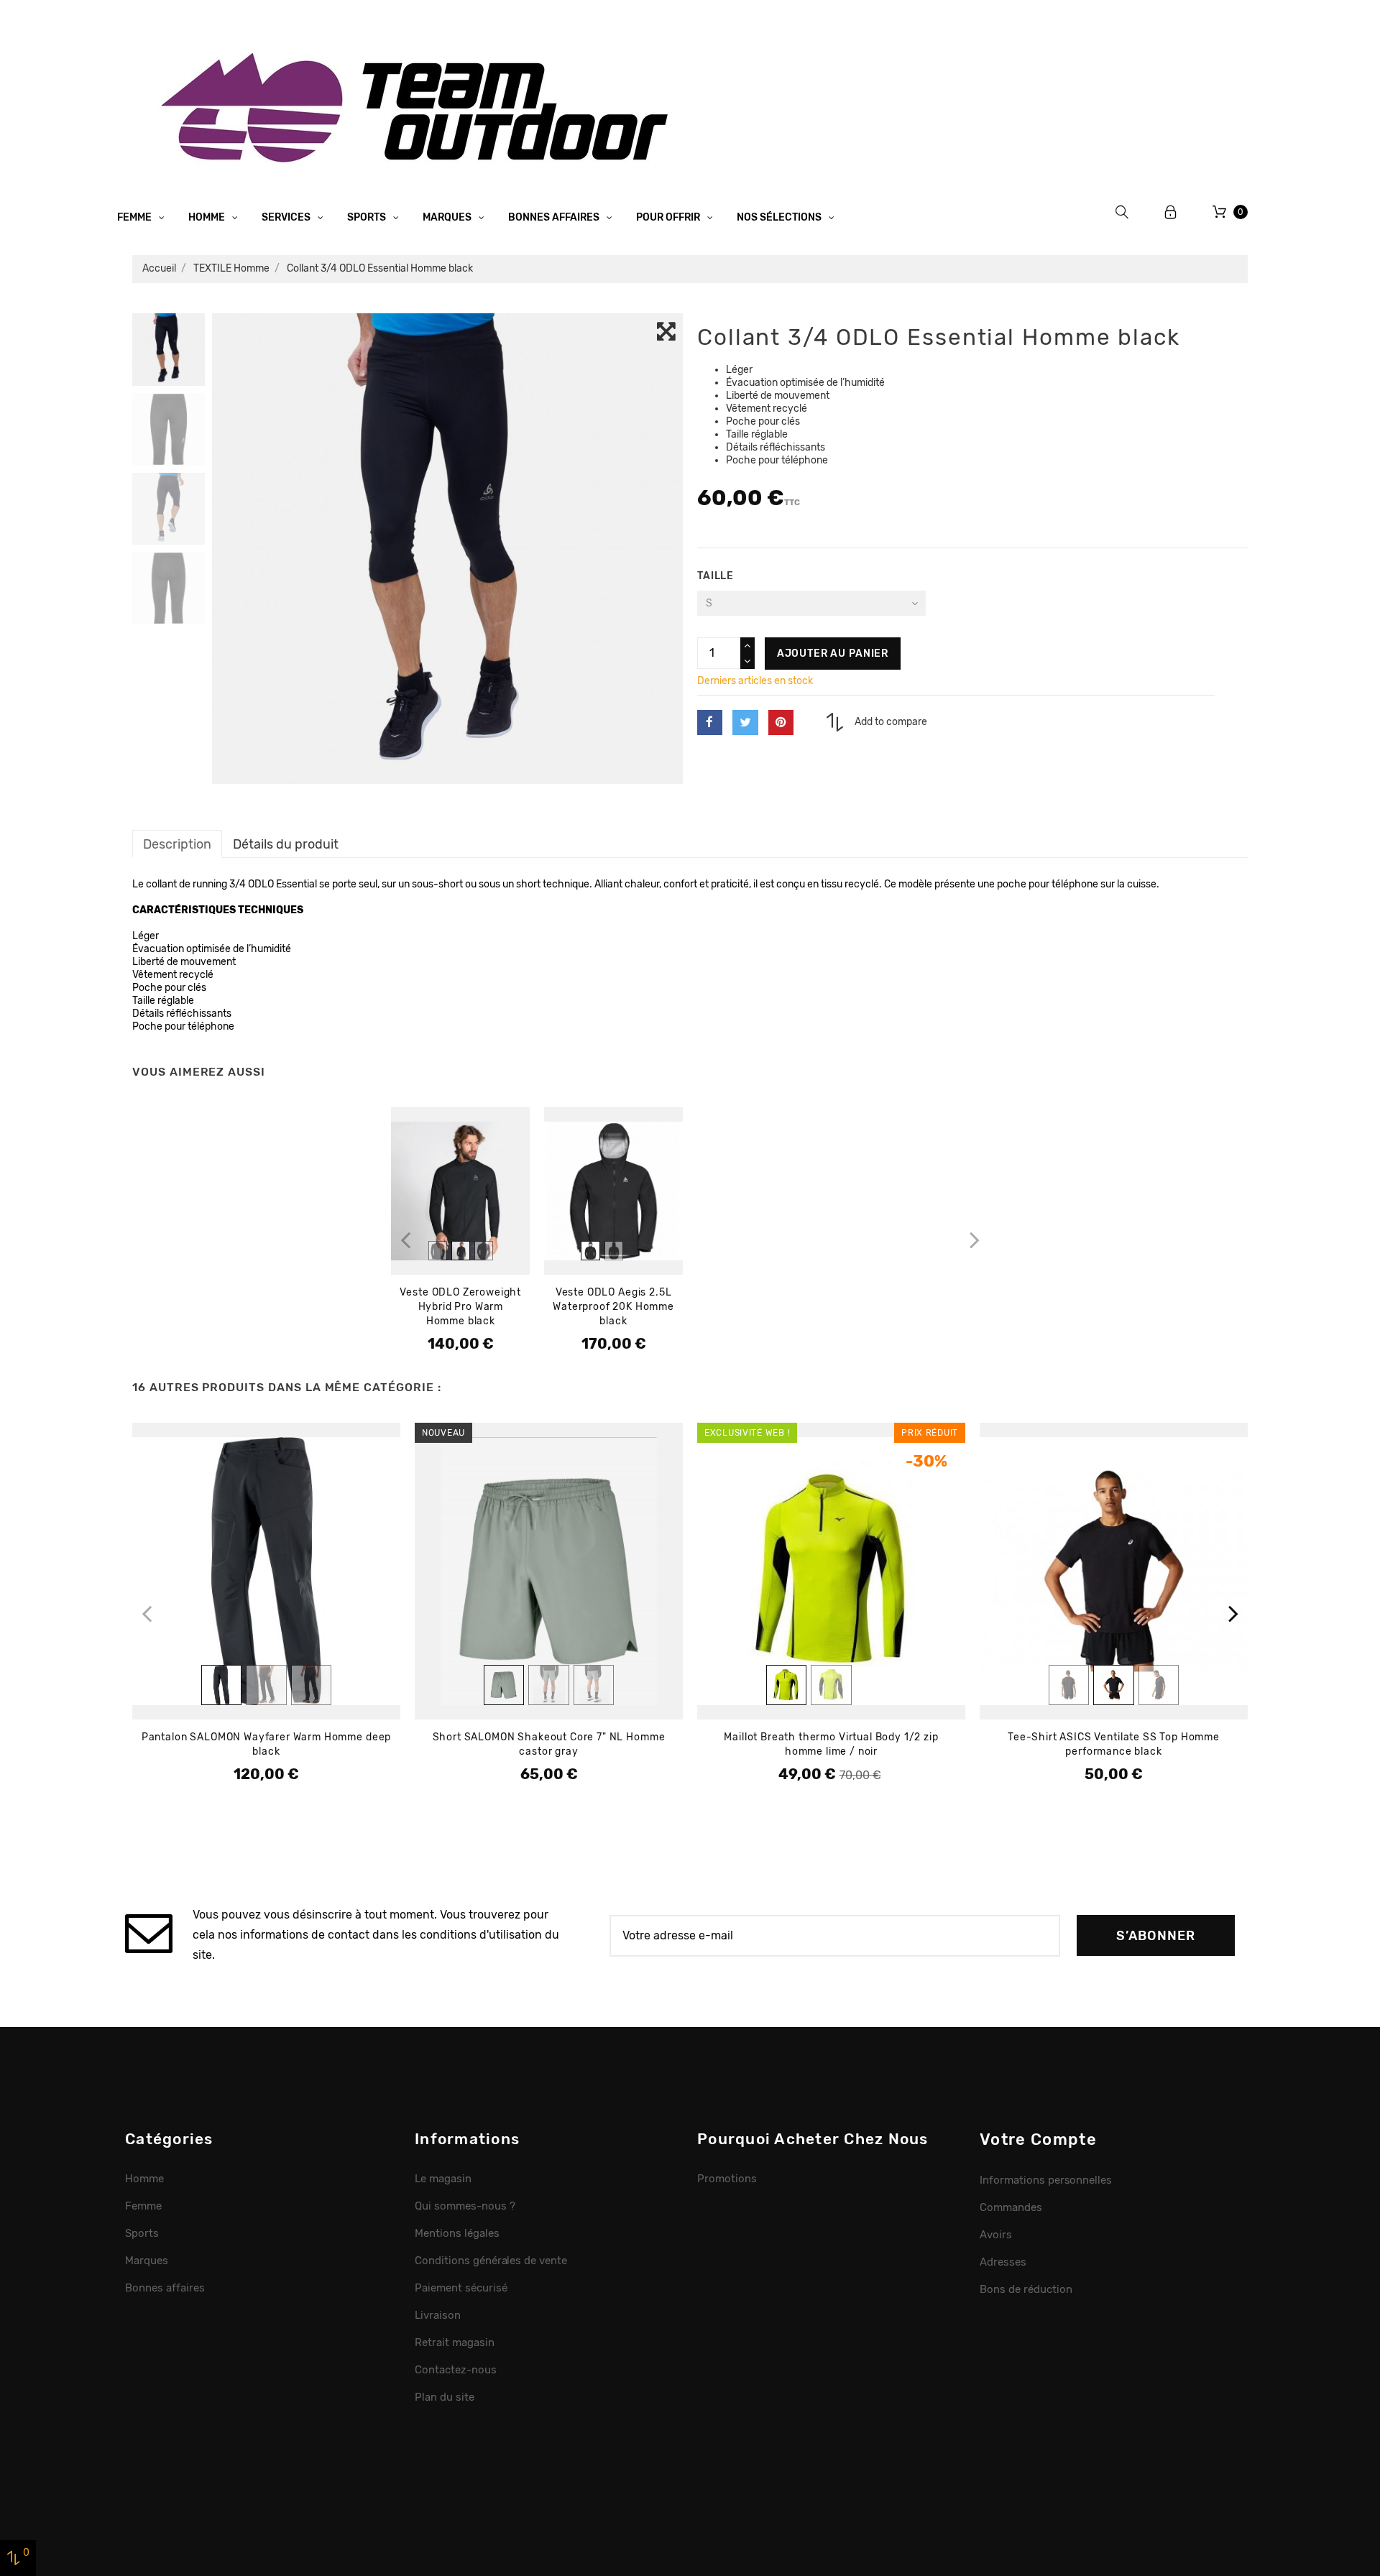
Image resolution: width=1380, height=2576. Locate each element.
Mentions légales (457, 2233)
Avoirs (996, 2235)
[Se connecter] (1171, 212)
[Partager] (710, 723)
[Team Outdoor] (420, 106)
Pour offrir (669, 217)
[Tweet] (745, 723)
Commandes (1011, 2207)
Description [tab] (177, 844)
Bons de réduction (1026, 2289)
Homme (208, 217)
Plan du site (445, 2397)
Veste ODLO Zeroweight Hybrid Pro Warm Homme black (460, 1307)
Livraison (438, 2315)
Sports (368, 217)
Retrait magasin (455, 2342)
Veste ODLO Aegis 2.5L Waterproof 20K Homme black (613, 1307)
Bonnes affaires (555, 217)
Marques (448, 217)
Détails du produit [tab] (286, 844)
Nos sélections (780, 217)
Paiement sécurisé (461, 2288)
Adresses (1003, 2262)
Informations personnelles (1046, 2180)
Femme (135, 217)
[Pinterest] (781, 723)
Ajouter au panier (833, 654)
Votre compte (1038, 2139)
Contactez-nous (456, 2370)
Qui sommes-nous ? (465, 2206)
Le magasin (443, 2179)
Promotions (727, 2179)
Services (287, 217)
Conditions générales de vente (491, 2261)
